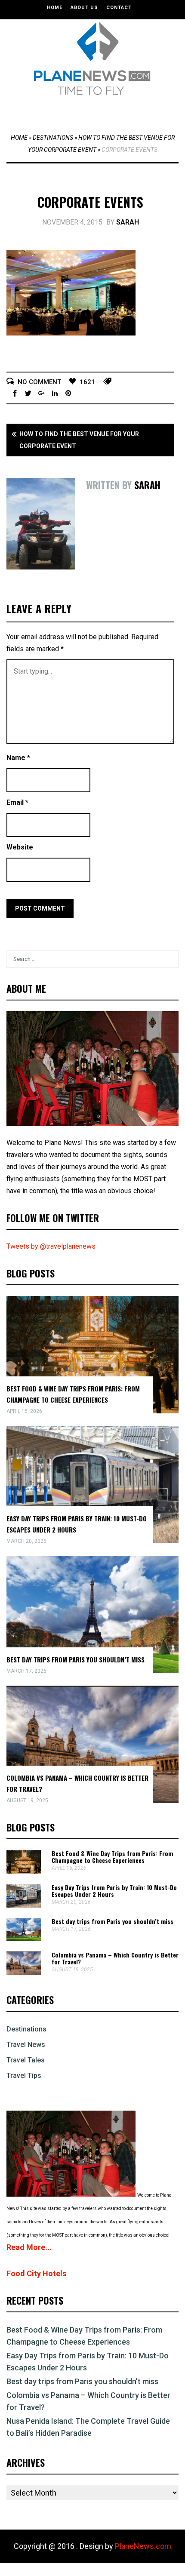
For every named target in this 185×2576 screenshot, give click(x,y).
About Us (84, 8)
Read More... (29, 2247)
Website (20, 847)
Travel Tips (24, 2076)
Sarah (128, 222)
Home (55, 8)
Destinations (53, 138)
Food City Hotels (36, 2273)
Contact (119, 8)
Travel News (26, 2045)
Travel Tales (26, 2060)
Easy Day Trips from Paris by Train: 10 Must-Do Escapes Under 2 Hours (114, 1891)
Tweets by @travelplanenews (51, 1246)
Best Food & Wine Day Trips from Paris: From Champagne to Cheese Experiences (112, 1857)
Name (18, 758)
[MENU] (95, 111)
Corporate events (90, 202)
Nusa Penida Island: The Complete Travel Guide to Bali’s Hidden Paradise (88, 2427)
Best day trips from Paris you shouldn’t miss (76, 1659)
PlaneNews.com (143, 2546)
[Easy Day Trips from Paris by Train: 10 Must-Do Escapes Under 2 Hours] (24, 1905)
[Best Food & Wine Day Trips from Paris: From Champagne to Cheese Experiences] (24, 1871)
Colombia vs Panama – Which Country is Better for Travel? (115, 1958)
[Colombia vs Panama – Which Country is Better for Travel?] (24, 1973)
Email (17, 802)
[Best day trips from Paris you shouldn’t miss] (24, 1939)
